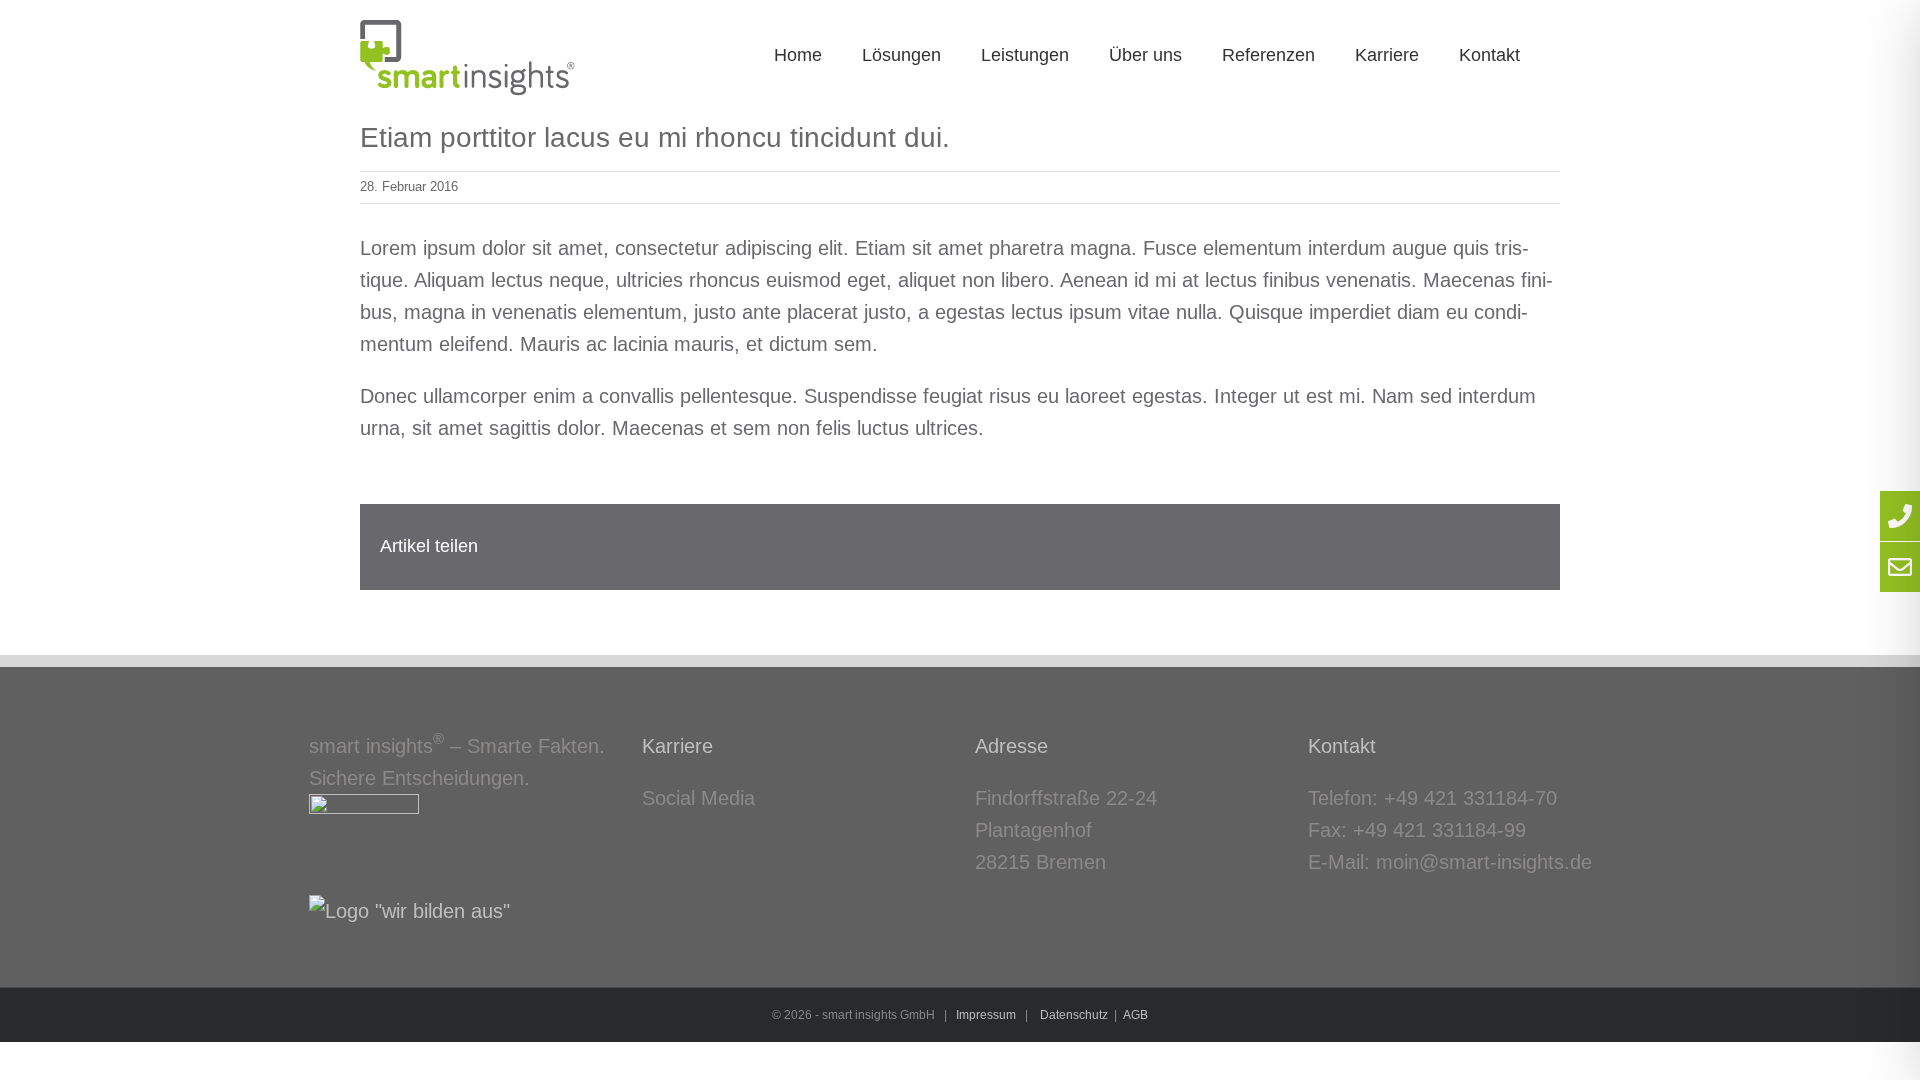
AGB (1135, 1015)
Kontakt (1342, 746)
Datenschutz (1074, 1015)
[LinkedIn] (648, 840)
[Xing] (677, 840)
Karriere (677, 746)
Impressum (986, 1015)
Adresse (1011, 746)
